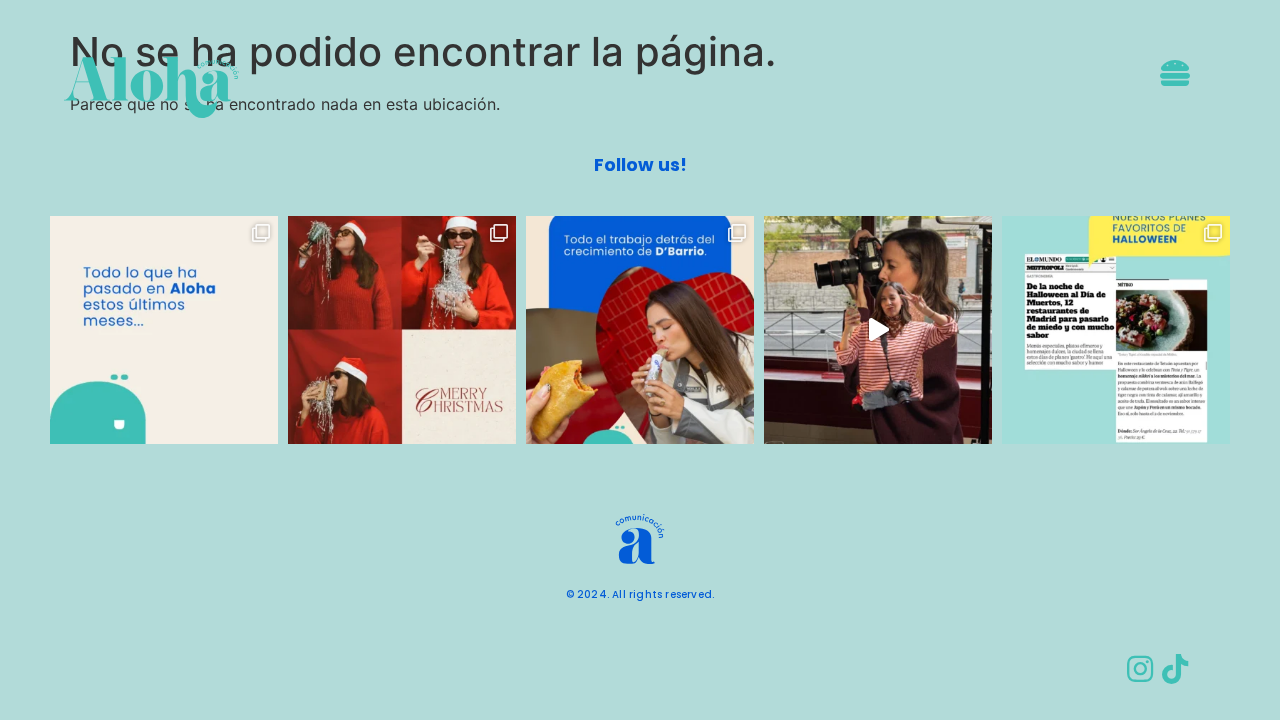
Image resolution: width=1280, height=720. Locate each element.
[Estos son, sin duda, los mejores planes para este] (1116, 330)
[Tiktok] (1175, 669)
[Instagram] (1140, 669)
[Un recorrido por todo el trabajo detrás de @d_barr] (640, 330)
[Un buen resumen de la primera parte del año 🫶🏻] (164, 330)
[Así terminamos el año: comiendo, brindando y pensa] (402, 330)
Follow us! (640, 164)
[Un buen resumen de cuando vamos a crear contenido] (878, 330)
